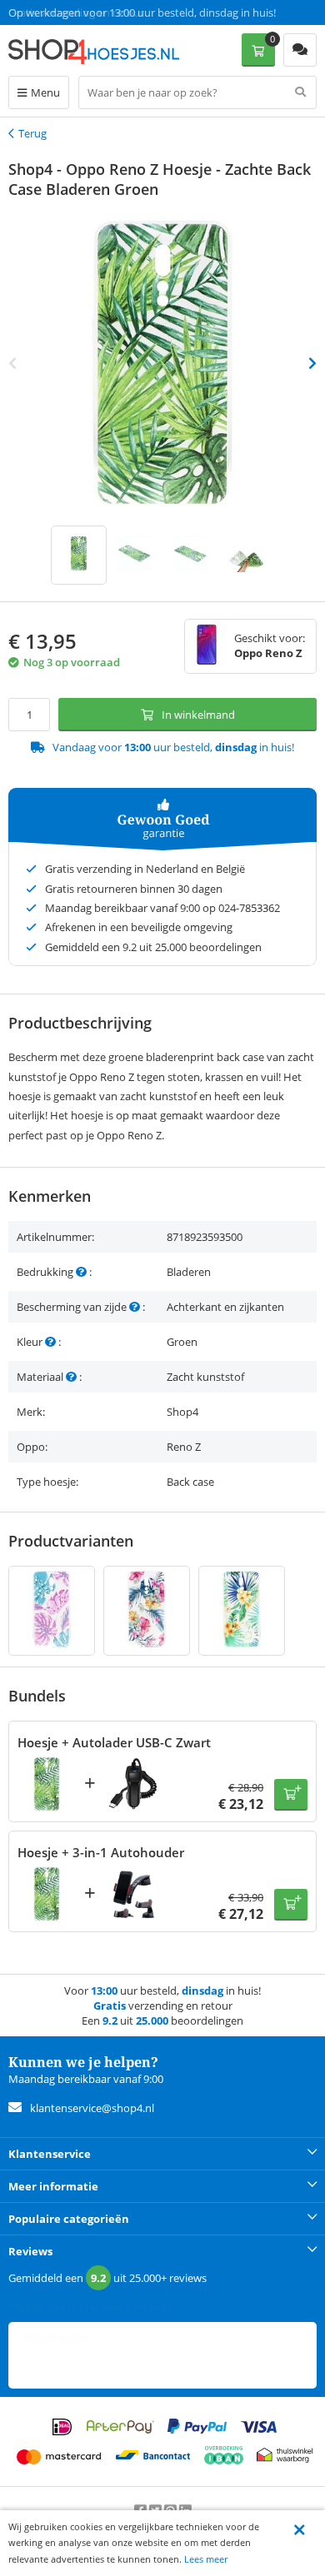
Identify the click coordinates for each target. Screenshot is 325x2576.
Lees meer (206, 2559)
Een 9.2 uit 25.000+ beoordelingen (91, 12)
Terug (32, 133)
